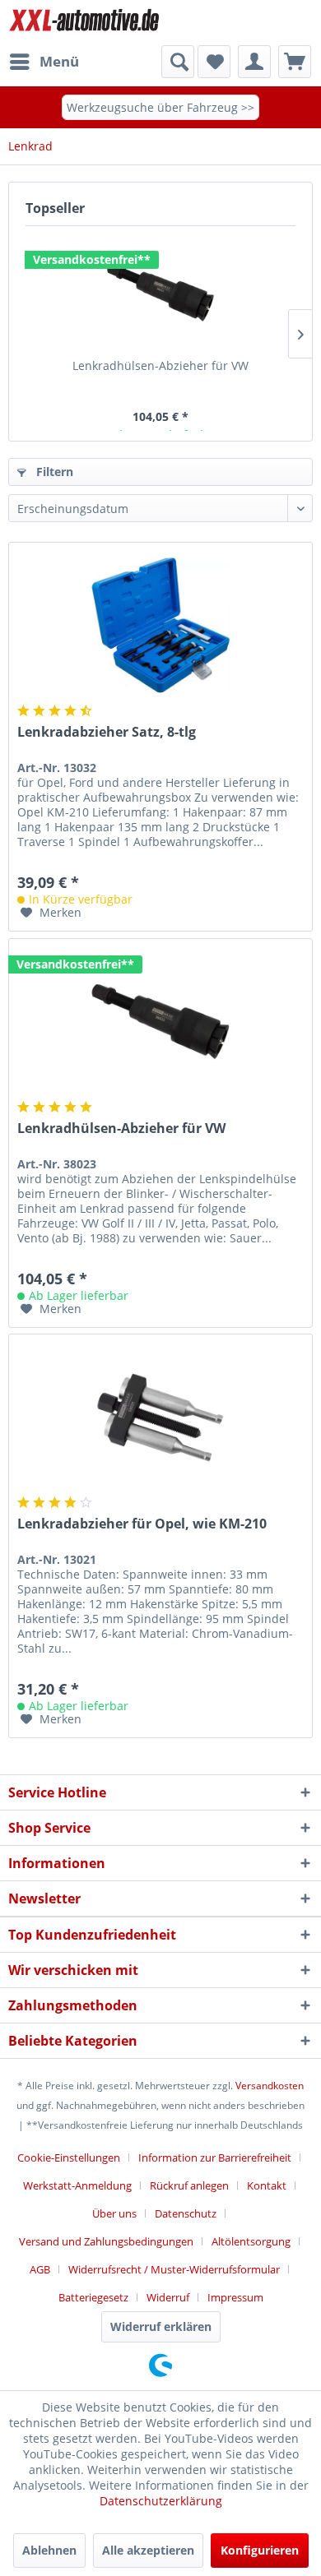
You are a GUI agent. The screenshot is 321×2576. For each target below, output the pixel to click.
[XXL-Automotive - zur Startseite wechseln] (84, 23)
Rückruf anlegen (189, 2185)
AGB (40, 2269)
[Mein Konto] (254, 62)
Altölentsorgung (251, 2241)
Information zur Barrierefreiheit (215, 2157)
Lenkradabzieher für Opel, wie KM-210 (142, 1524)
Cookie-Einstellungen (69, 2157)
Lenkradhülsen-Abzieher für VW (160, 365)
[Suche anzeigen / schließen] (178, 62)
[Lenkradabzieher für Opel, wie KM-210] (160, 1417)
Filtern (53, 472)
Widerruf (168, 2297)
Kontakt (267, 2185)
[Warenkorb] (295, 62)
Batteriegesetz (93, 2297)
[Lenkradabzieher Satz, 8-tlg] (160, 625)
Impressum (235, 2297)
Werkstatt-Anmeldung (77, 2185)
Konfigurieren (260, 2550)
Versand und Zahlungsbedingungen (106, 2241)
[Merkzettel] (214, 62)
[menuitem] (44, 62)
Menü (59, 61)
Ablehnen (49, 2550)
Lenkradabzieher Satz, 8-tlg (107, 732)
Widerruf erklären (161, 2326)
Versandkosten (270, 2086)
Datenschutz (186, 2213)
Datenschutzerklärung (161, 2501)
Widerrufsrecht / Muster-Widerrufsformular (174, 2269)
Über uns (114, 2213)
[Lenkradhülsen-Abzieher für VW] (160, 292)
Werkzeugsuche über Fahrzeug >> (160, 107)
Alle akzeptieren (148, 2550)
